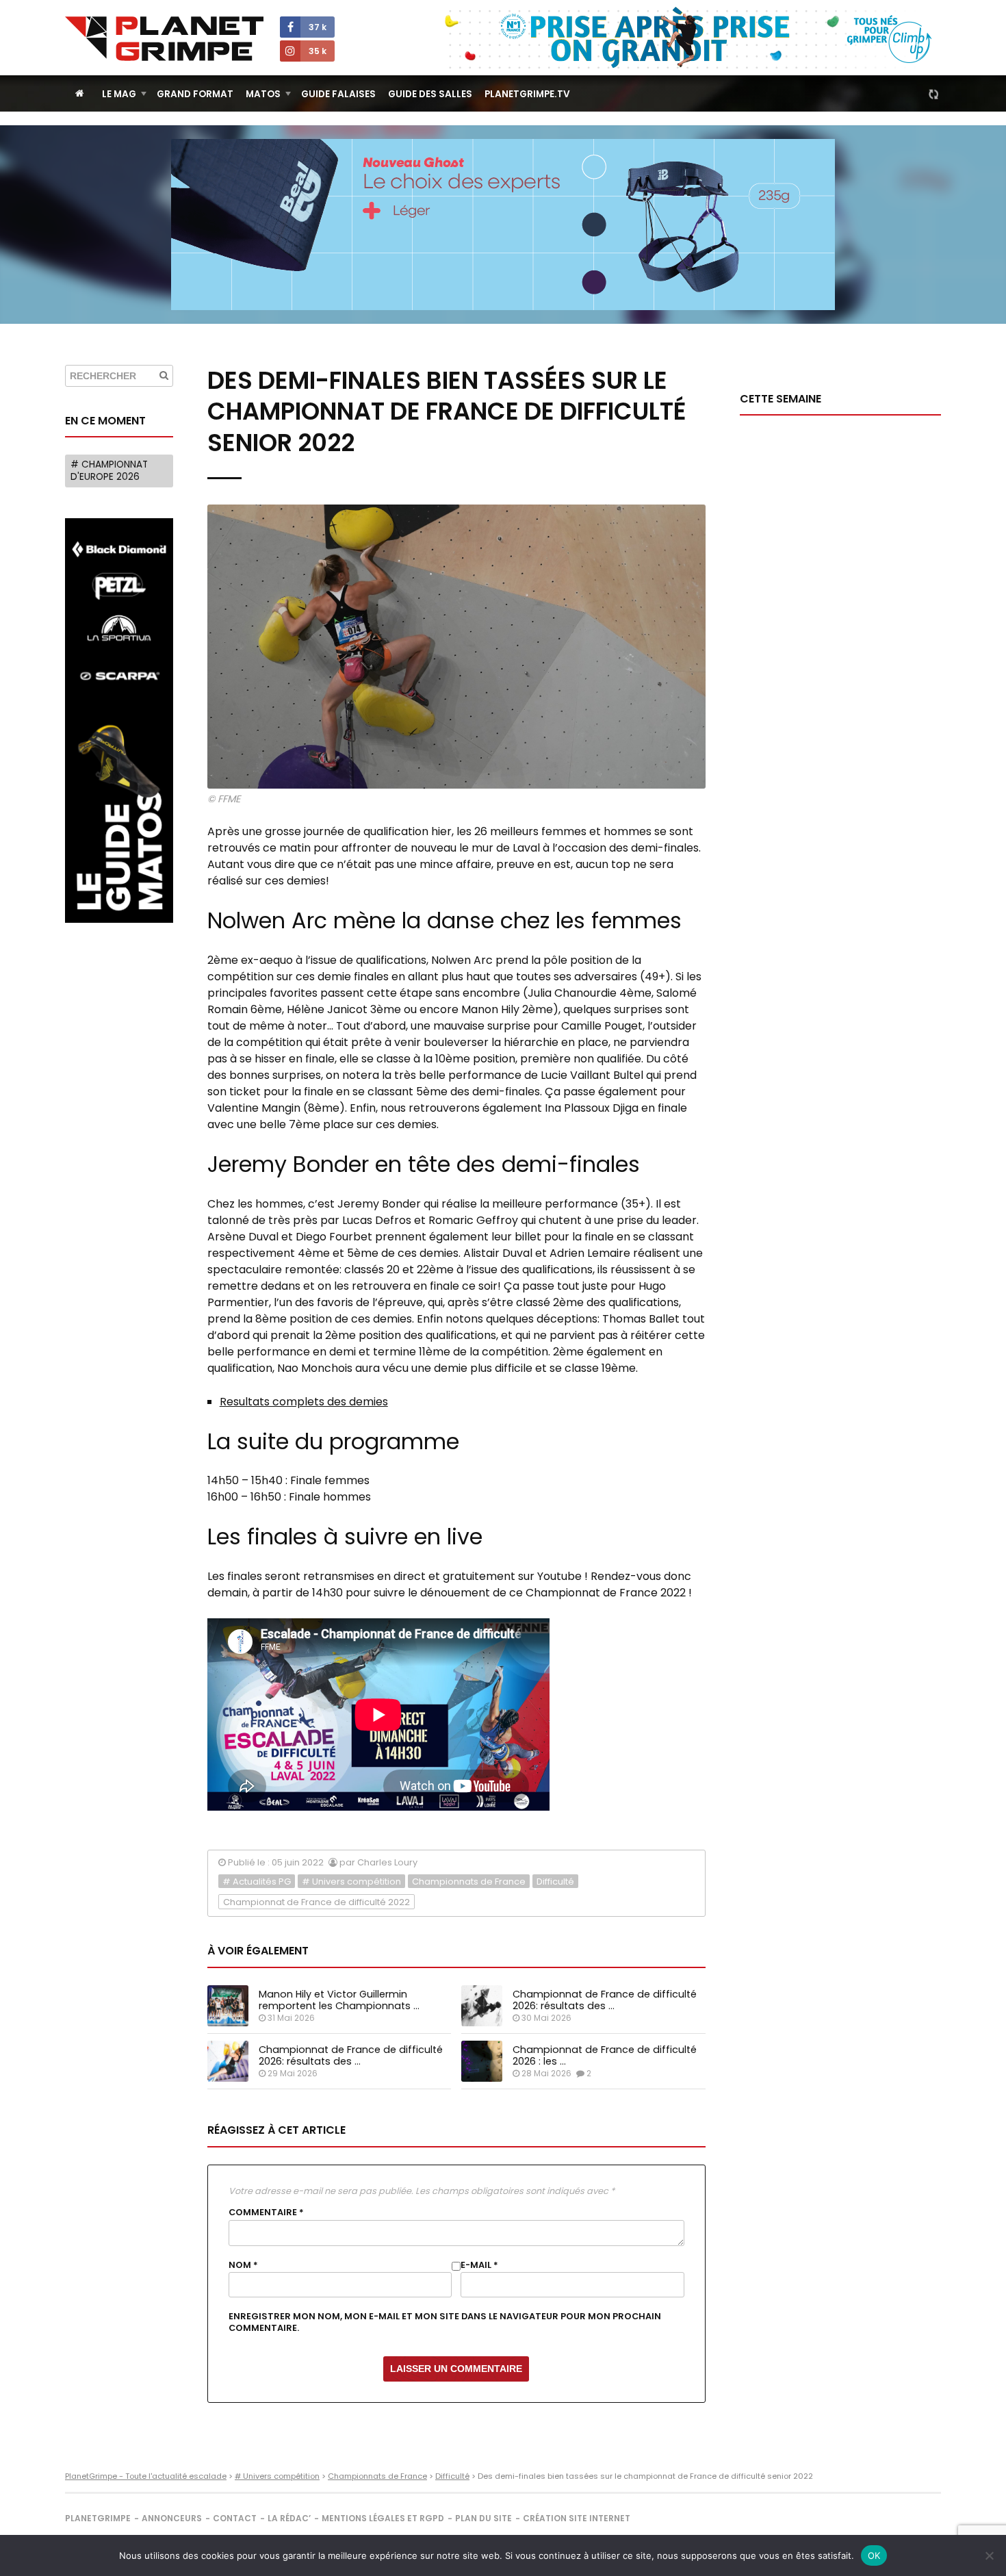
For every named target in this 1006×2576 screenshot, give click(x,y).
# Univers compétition (351, 1882)
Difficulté (555, 1882)
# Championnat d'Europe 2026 (109, 471)
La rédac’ (289, 2518)
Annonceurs (172, 2518)
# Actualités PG (257, 1882)
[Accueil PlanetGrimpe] (80, 93)
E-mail (479, 2265)
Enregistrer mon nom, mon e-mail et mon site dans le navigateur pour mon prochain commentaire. (445, 2322)
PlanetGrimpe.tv (527, 94)
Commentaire (266, 2212)
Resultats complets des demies (304, 1402)
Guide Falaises (338, 94)
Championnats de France (469, 1882)
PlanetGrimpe (98, 2518)
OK (874, 2555)
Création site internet (577, 2518)
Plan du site (483, 2518)
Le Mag (119, 94)
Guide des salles (430, 94)
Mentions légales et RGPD (383, 2518)
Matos (263, 94)
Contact (235, 2518)
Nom (243, 2265)
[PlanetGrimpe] (164, 39)
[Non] (989, 2555)
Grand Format (195, 94)
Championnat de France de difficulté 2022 (317, 1902)
